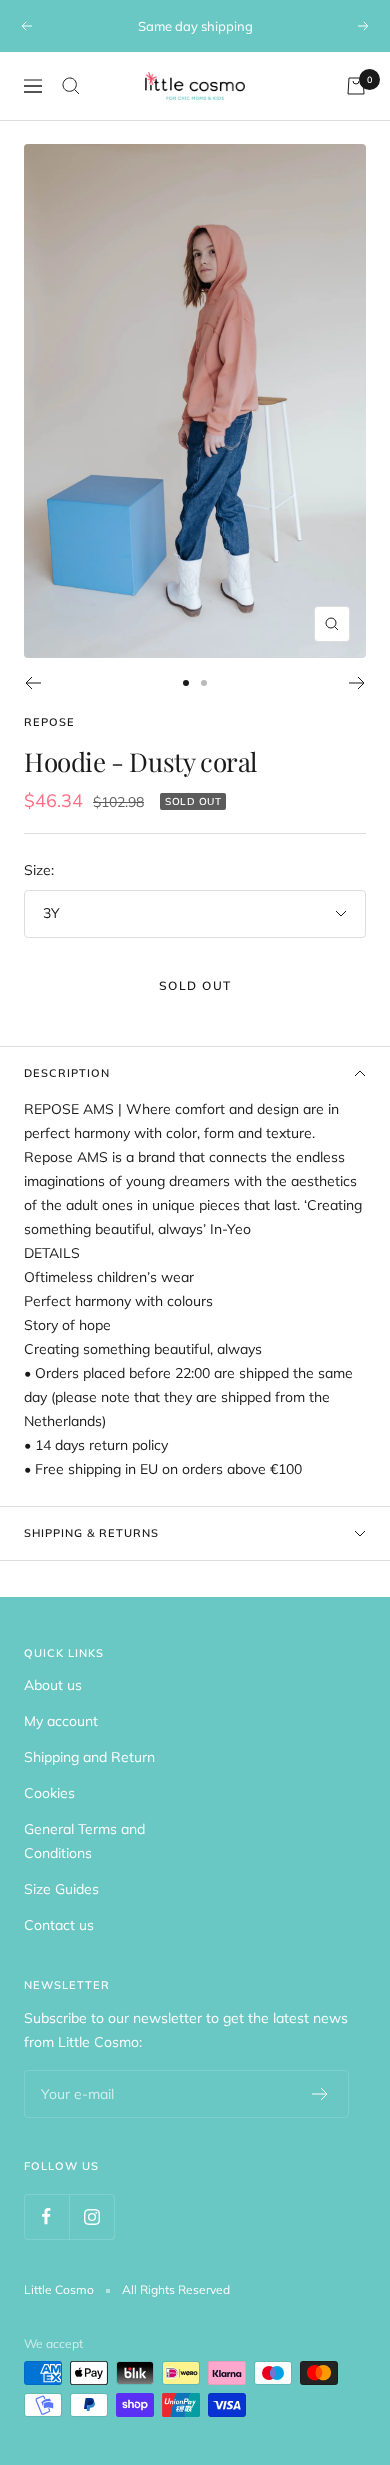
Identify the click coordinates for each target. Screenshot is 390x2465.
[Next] (357, 683)
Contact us (59, 1925)
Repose (49, 722)
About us (53, 1685)
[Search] (71, 86)
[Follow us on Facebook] (46, 2216)
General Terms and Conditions (84, 1841)
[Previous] (32, 683)
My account (61, 1721)
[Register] (320, 2094)
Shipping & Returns (91, 1533)
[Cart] (356, 86)
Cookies (49, 1793)
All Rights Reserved (176, 2289)
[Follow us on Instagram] (91, 2216)
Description (67, 1073)
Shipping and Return (89, 1757)
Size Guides (61, 1889)
